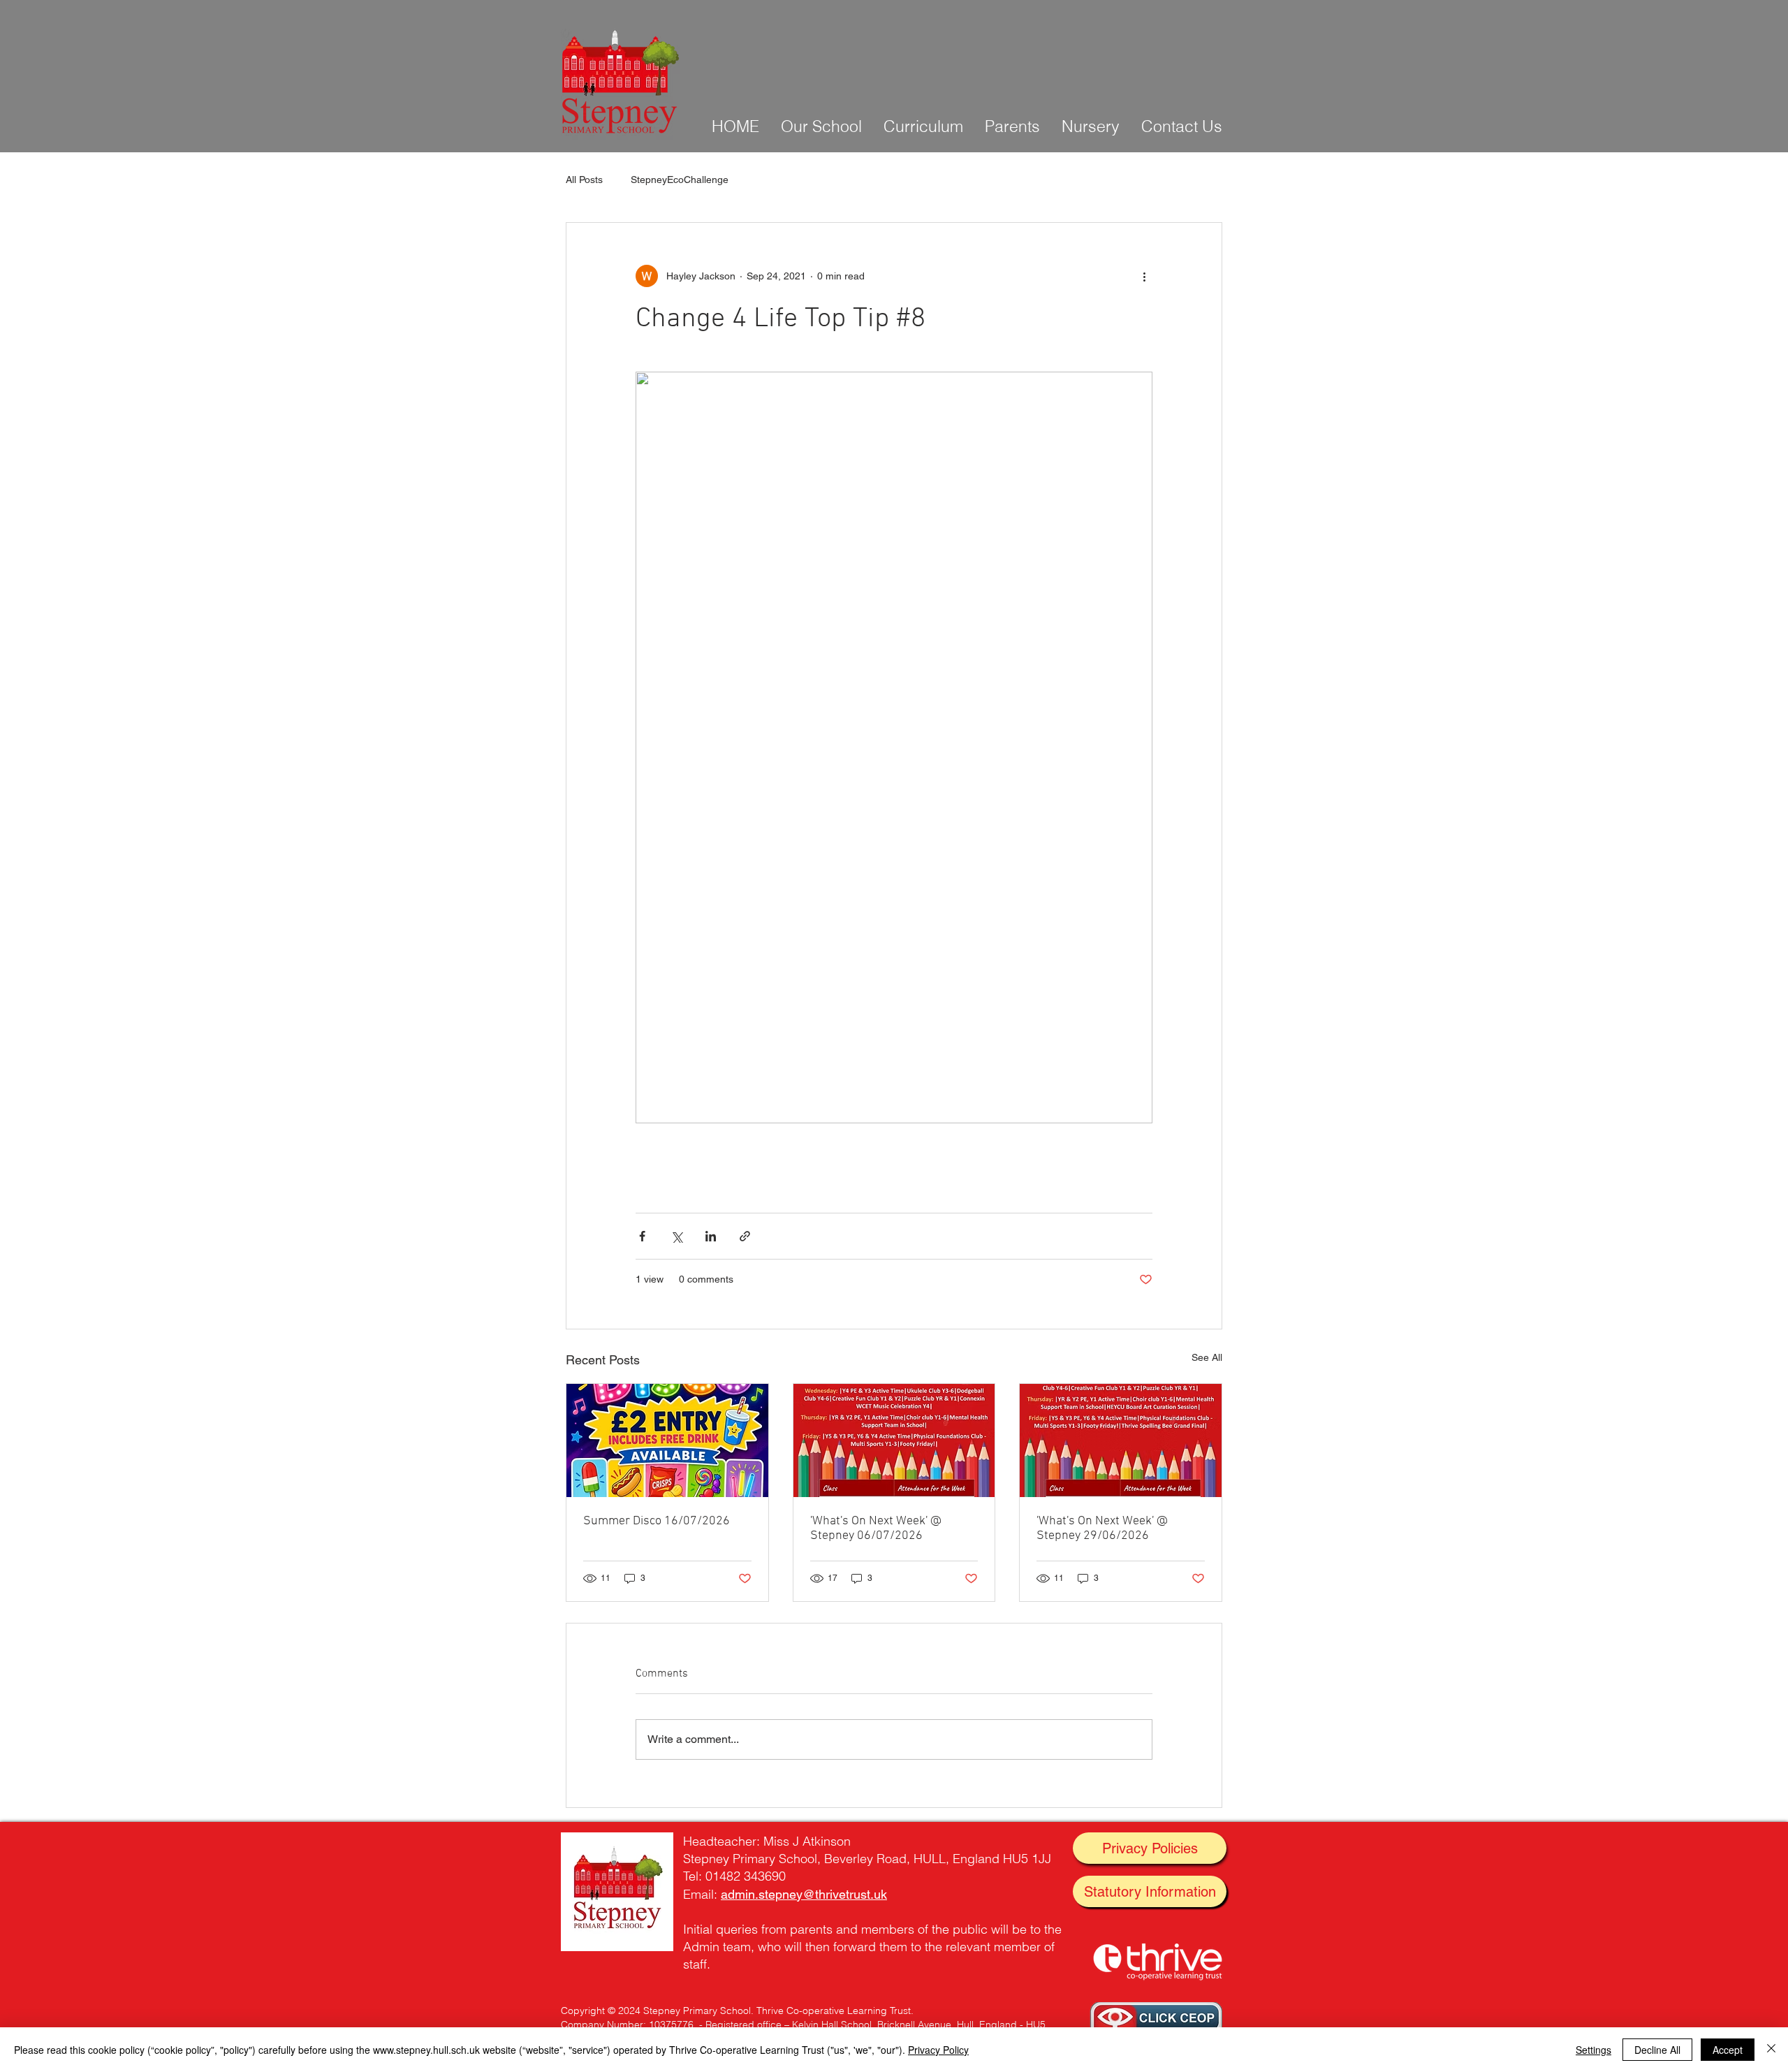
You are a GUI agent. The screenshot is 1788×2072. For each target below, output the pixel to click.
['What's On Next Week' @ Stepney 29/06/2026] (1121, 1440)
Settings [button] (1593, 2050)
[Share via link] (745, 1236)
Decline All (1657, 2050)
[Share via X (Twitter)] (676, 1236)
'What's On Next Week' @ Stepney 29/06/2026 (1102, 1529)
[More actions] (1144, 276)
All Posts (584, 180)
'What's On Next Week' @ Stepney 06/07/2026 (876, 1529)
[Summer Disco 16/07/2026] (667, 1440)
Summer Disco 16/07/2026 (657, 1521)
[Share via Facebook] (642, 1236)
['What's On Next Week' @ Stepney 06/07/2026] (894, 1440)
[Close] (1771, 2050)
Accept (1728, 2050)
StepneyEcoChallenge (680, 180)
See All (1207, 1357)
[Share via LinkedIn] (711, 1236)
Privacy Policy (938, 2050)
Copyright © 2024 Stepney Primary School (656, 2011)
